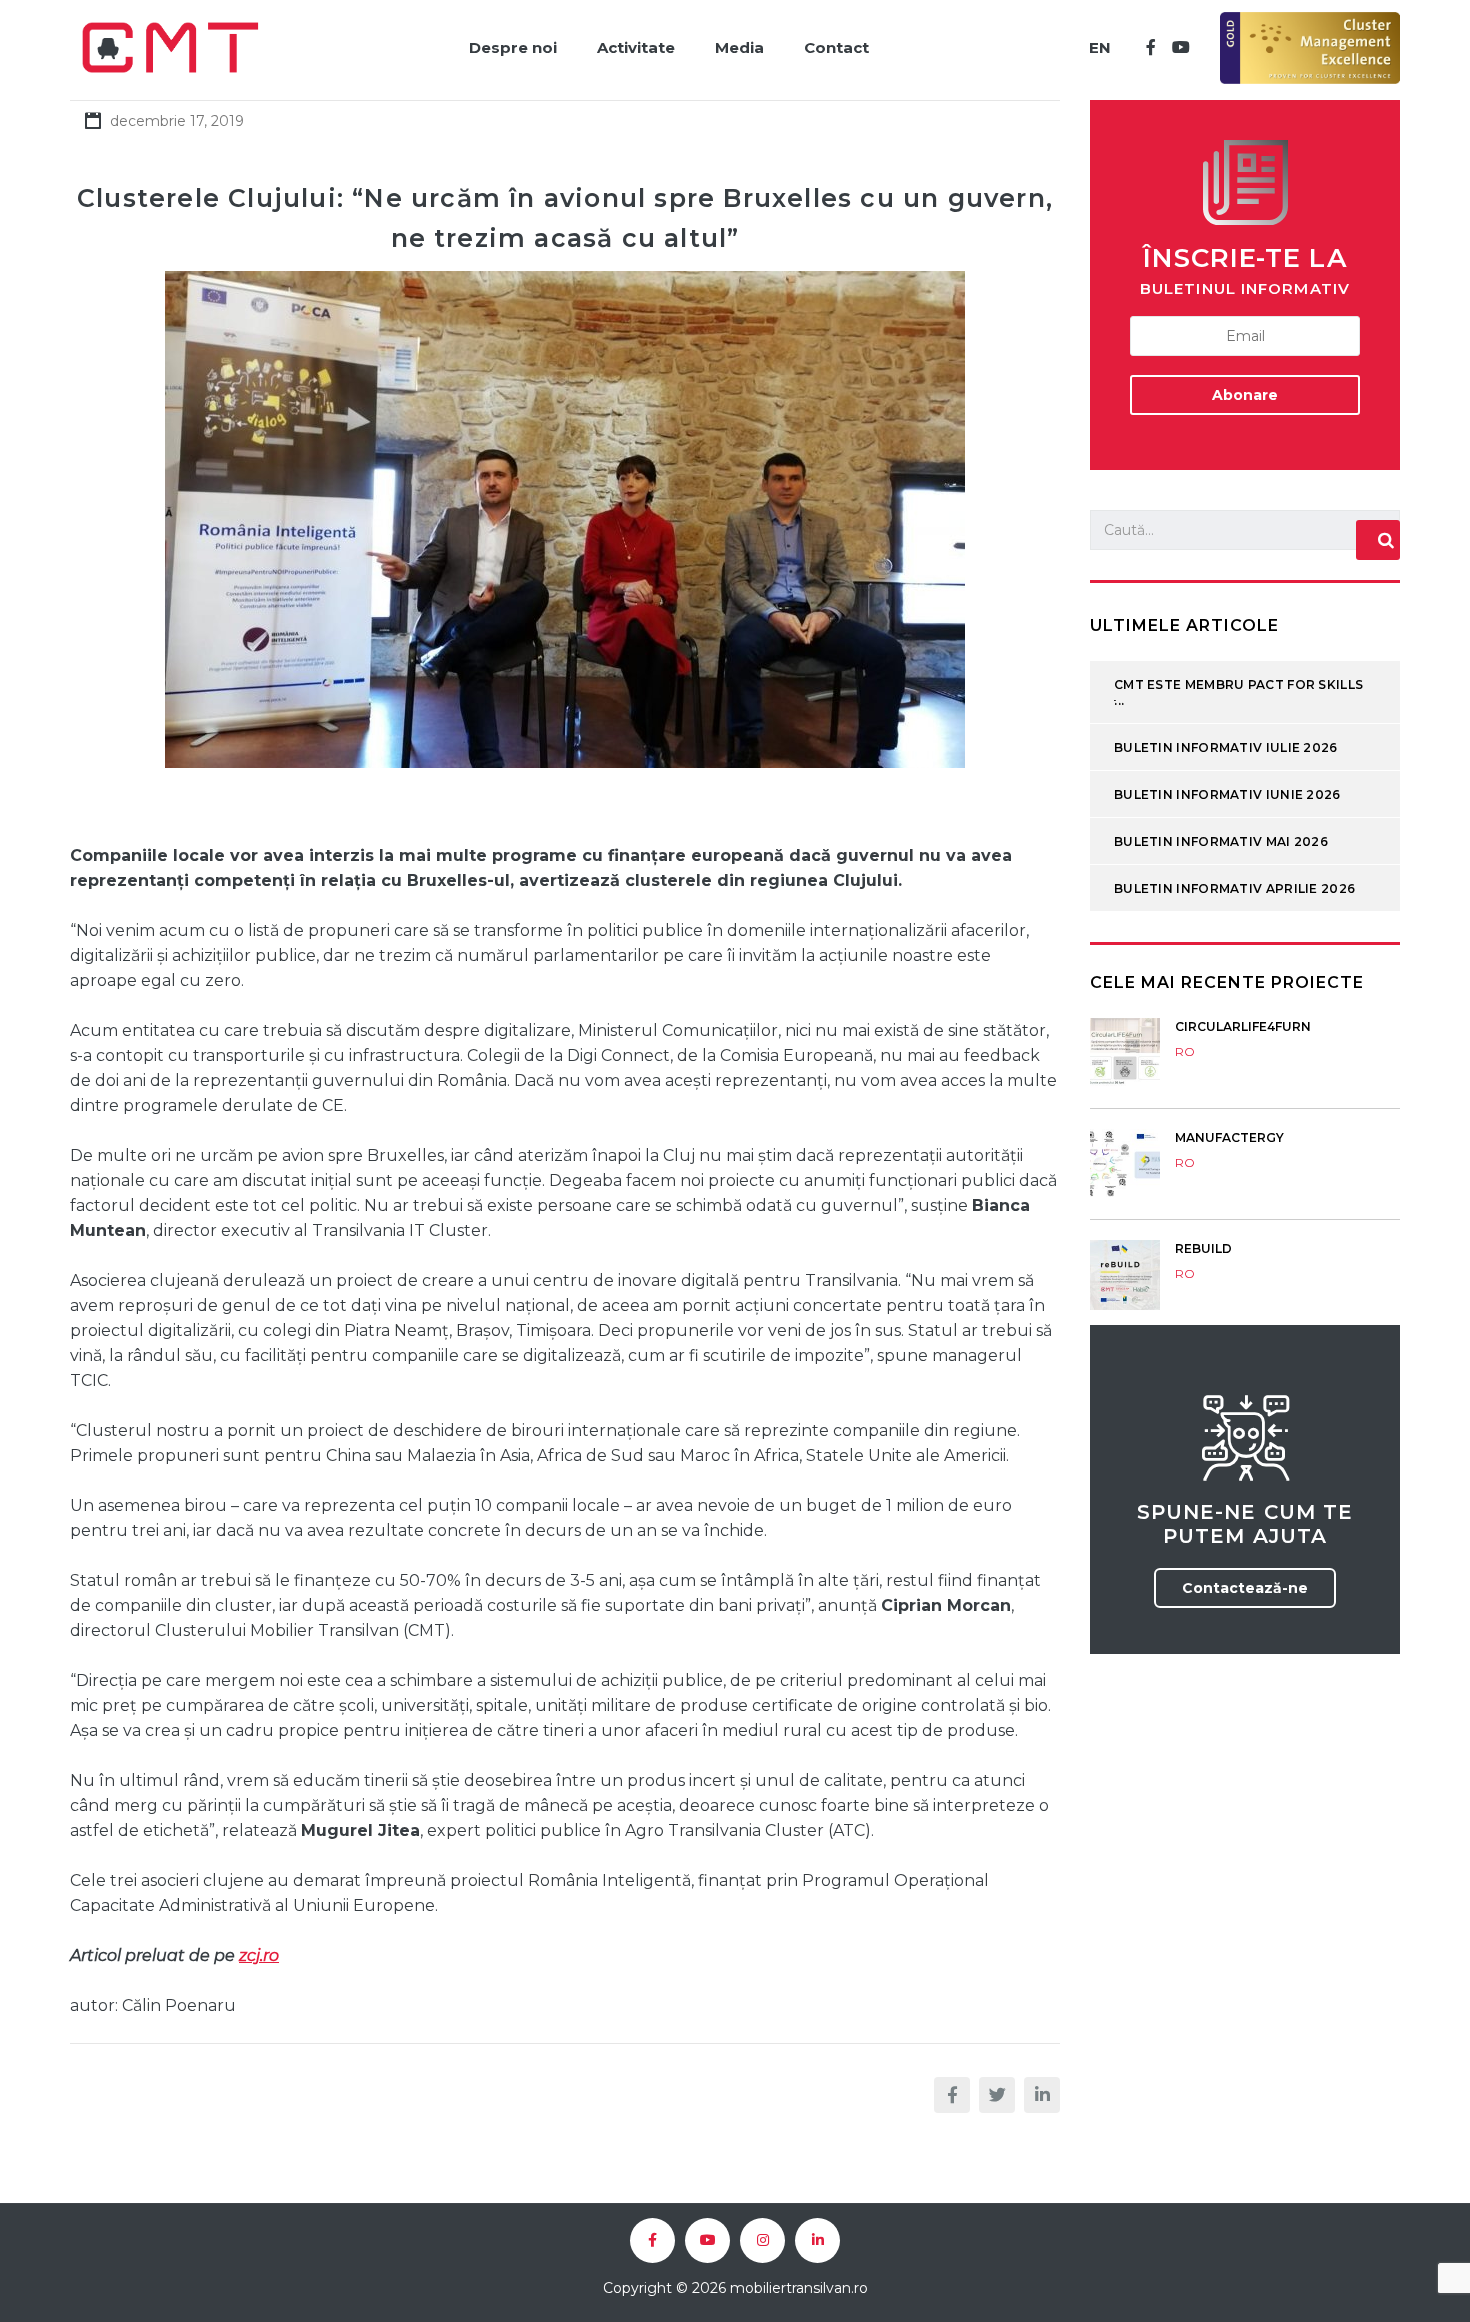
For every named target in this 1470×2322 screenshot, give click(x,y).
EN (1100, 47)
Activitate (636, 47)
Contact (836, 47)
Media (739, 47)
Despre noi (513, 47)
